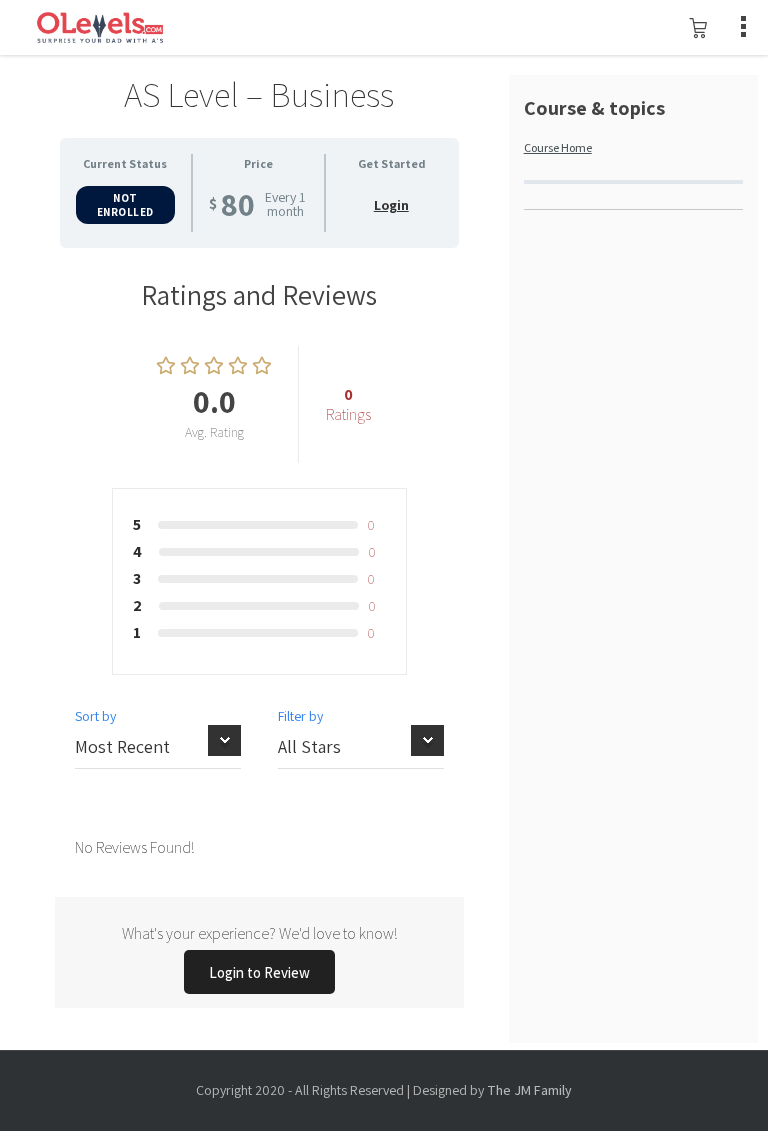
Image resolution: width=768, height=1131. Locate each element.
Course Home (558, 147)
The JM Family (529, 1090)
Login (391, 205)
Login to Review (259, 972)
